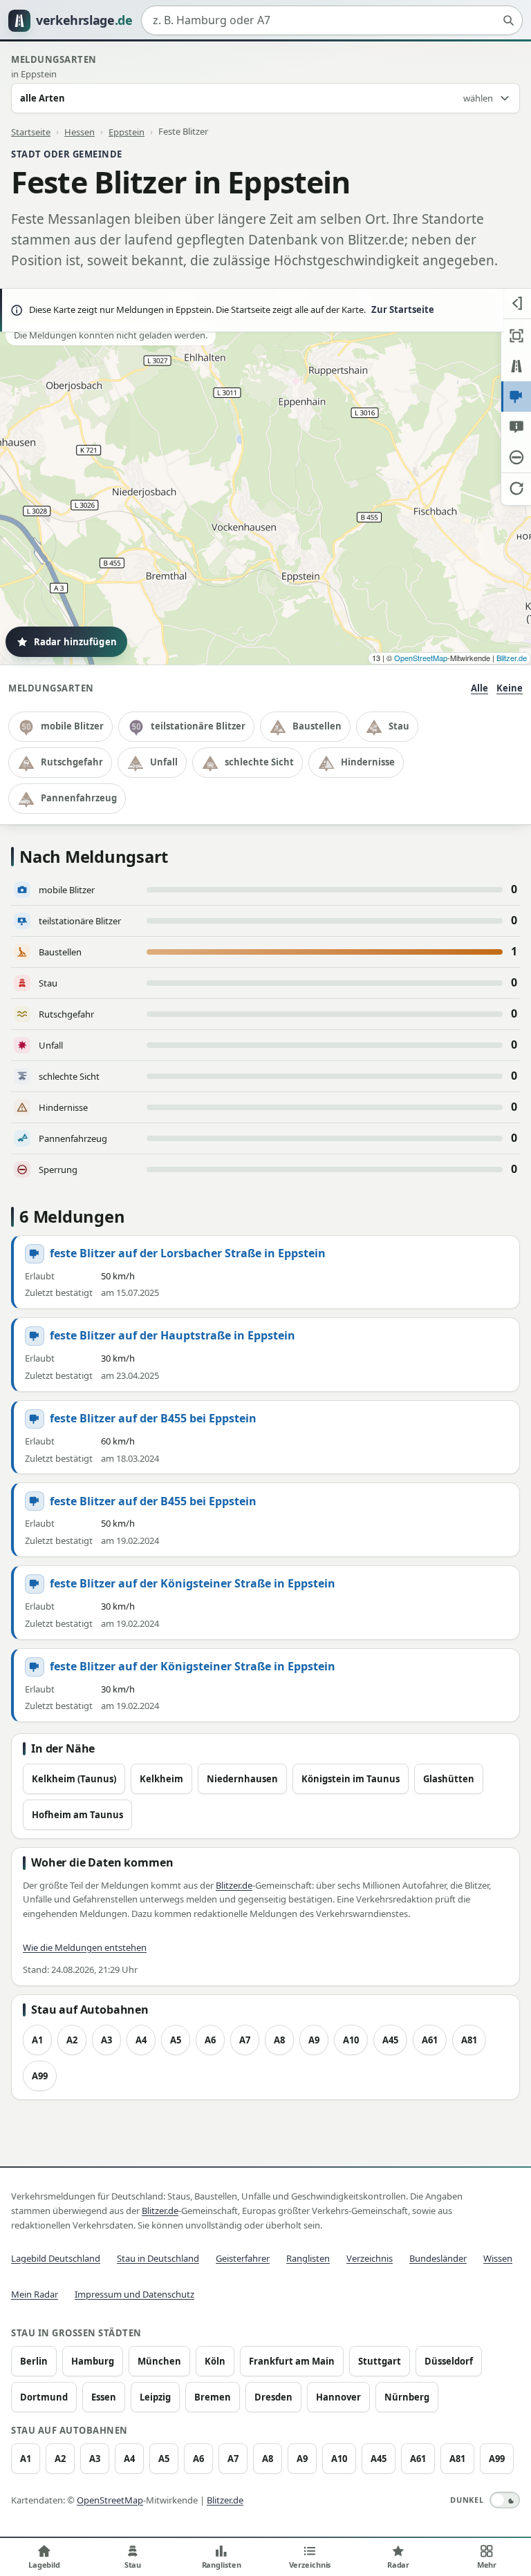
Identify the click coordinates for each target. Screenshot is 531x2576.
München (159, 2361)
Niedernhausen (242, 1779)
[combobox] (332, 21)
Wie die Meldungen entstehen (85, 1947)
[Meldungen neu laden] (516, 488)
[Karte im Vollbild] (516, 336)
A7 (245, 2040)
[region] (265, 477)
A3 (106, 2040)
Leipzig (155, 2397)
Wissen (498, 2258)
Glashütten (449, 1779)
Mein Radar (35, 2294)
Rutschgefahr (72, 762)
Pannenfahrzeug (79, 798)
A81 (469, 2040)
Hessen (80, 131)
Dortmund (44, 2397)
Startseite (31, 131)
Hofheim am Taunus (77, 1815)
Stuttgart (380, 2361)
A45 (390, 2040)
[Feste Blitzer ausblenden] (516, 397)
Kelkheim (161, 1779)
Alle (479, 688)
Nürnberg (407, 2397)
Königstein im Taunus (351, 1779)
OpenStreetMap (421, 658)
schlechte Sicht (259, 762)
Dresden (273, 2397)
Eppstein (127, 131)
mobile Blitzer (72, 726)
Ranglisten (308, 2258)
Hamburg (93, 2361)
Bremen (213, 2397)
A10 (351, 2040)
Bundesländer (438, 2258)
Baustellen (317, 726)
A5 (176, 2040)
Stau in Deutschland (158, 2258)
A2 (72, 2040)
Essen (104, 2397)
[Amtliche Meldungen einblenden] (516, 427)
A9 (314, 2040)
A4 (141, 2040)
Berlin (34, 2361)
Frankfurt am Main (292, 2361)
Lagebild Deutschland (56, 2258)
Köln (215, 2361)
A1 (37, 2040)
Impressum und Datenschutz (134, 2294)
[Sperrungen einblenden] (516, 457)
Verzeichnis (370, 2258)
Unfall (164, 762)
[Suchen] (508, 21)
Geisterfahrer (243, 2258)
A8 (279, 2040)
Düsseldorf (449, 2361)
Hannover (338, 2397)
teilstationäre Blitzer (198, 726)
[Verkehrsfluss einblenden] (516, 366)
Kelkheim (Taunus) (74, 1779)
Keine (510, 688)
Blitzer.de (512, 658)
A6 (210, 2040)
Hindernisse (368, 762)
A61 (430, 2040)
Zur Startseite (403, 309)
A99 (40, 2076)
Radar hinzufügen (75, 642)
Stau (399, 726)
